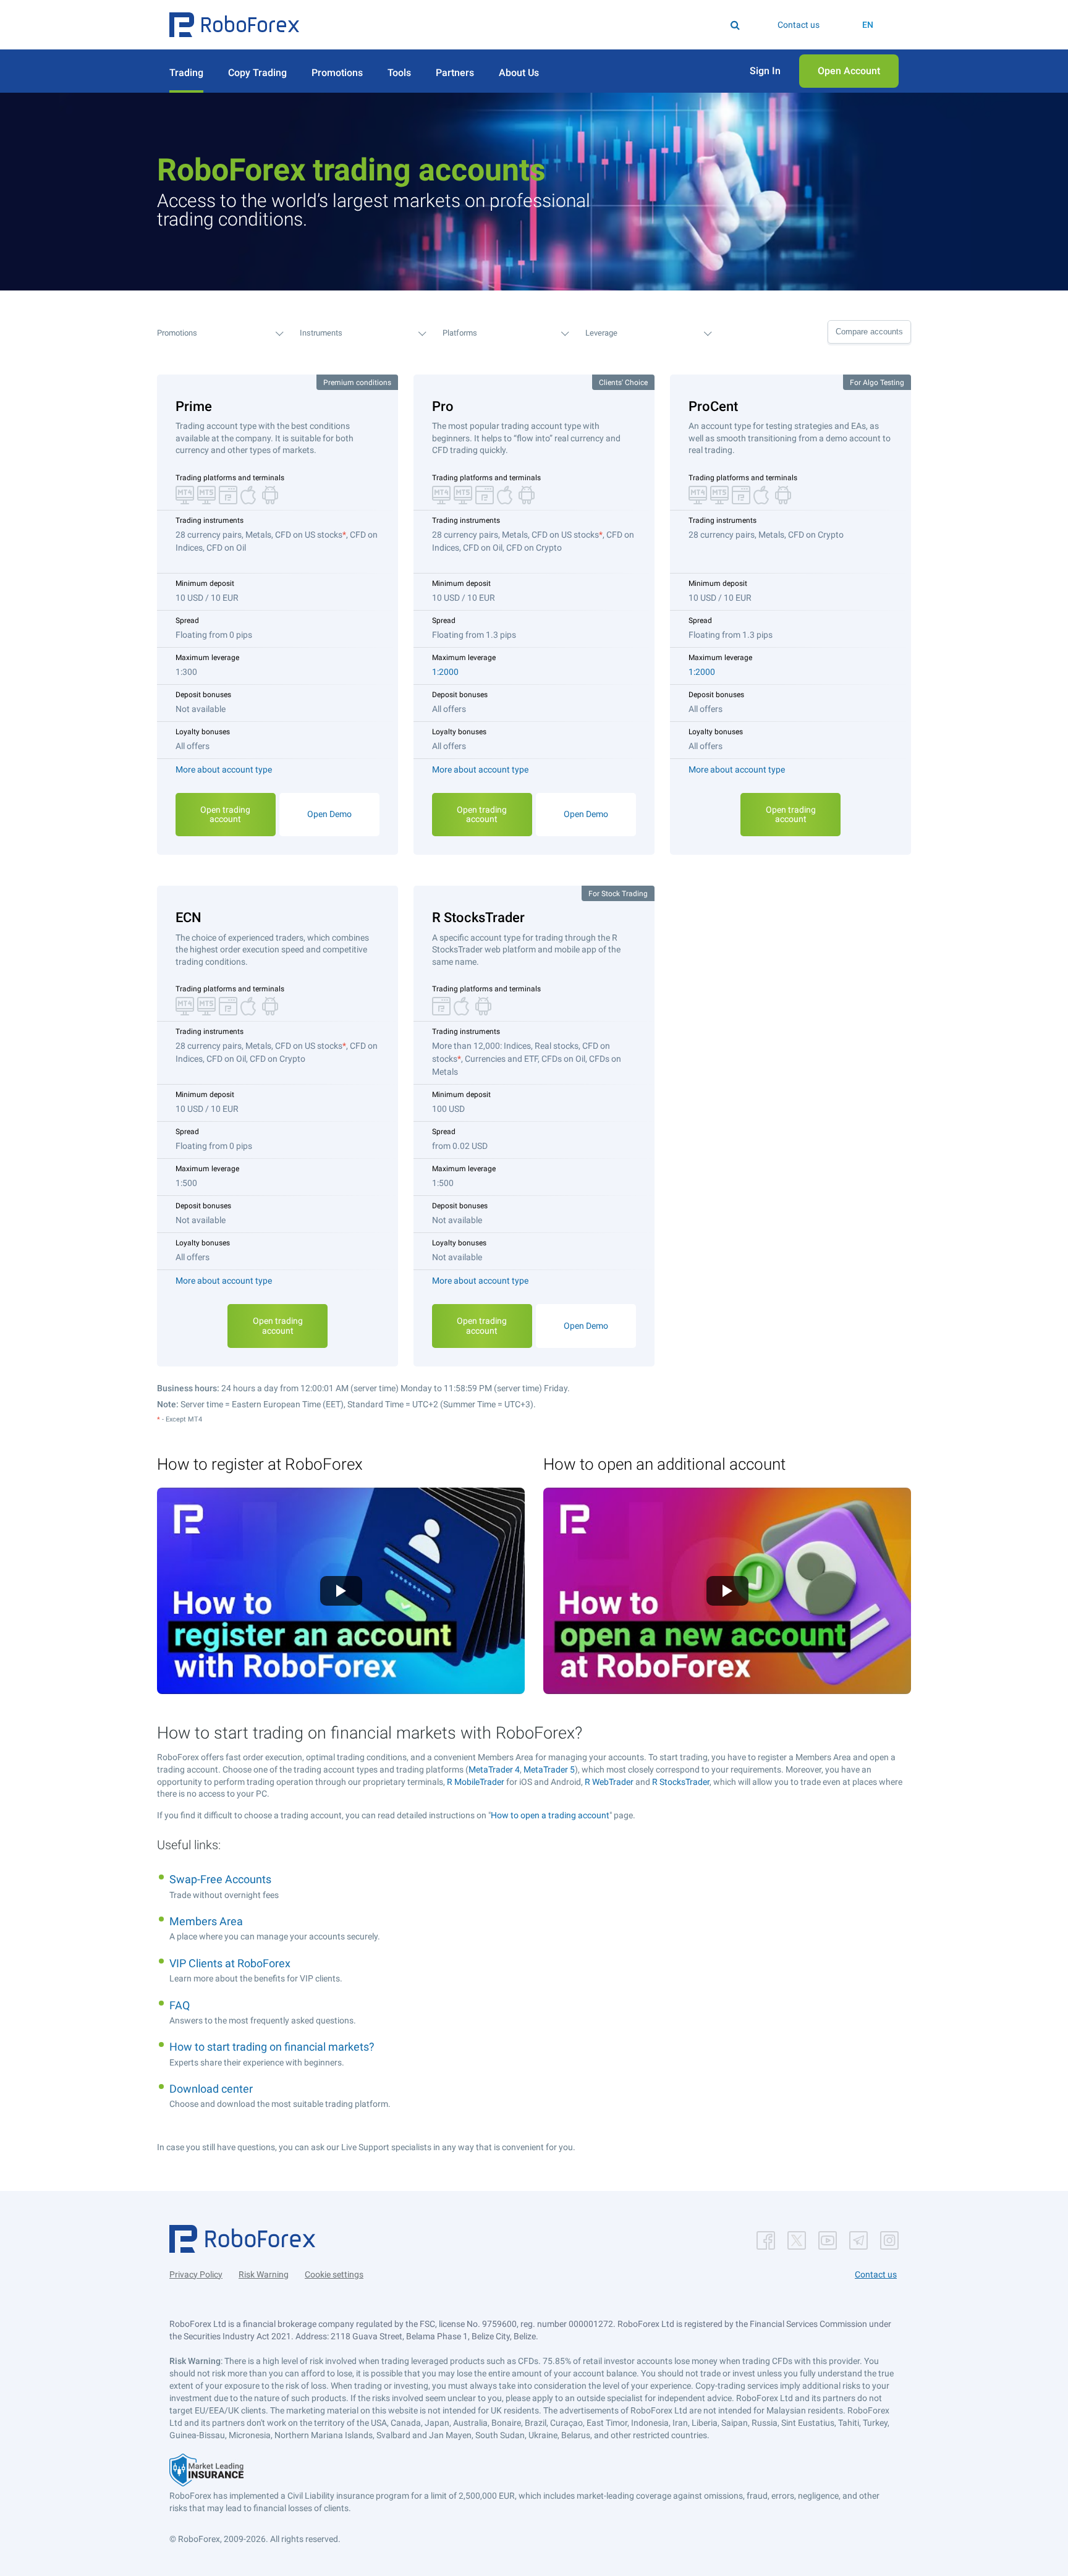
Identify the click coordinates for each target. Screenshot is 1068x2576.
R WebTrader (609, 1782)
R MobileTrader (476, 1782)
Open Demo (329, 814)
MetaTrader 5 (549, 1769)
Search (542, 25)
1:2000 (445, 672)
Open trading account (225, 814)
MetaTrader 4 (494, 1769)
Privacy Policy (196, 2274)
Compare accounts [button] (869, 332)
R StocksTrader (681, 1782)
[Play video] (341, 1591)
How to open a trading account (550, 1815)
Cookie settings (334, 2274)
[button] (234, 25)
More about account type (224, 769)
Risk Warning (264, 2274)
